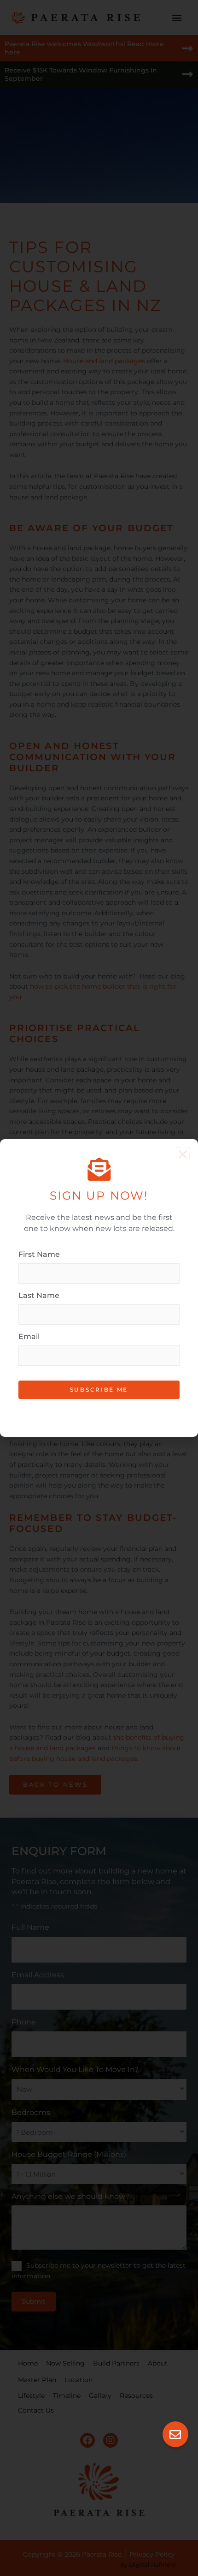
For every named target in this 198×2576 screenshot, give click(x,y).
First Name (39, 1254)
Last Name (39, 1295)
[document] (99, 1288)
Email (29, 1336)
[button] (175, 2434)
